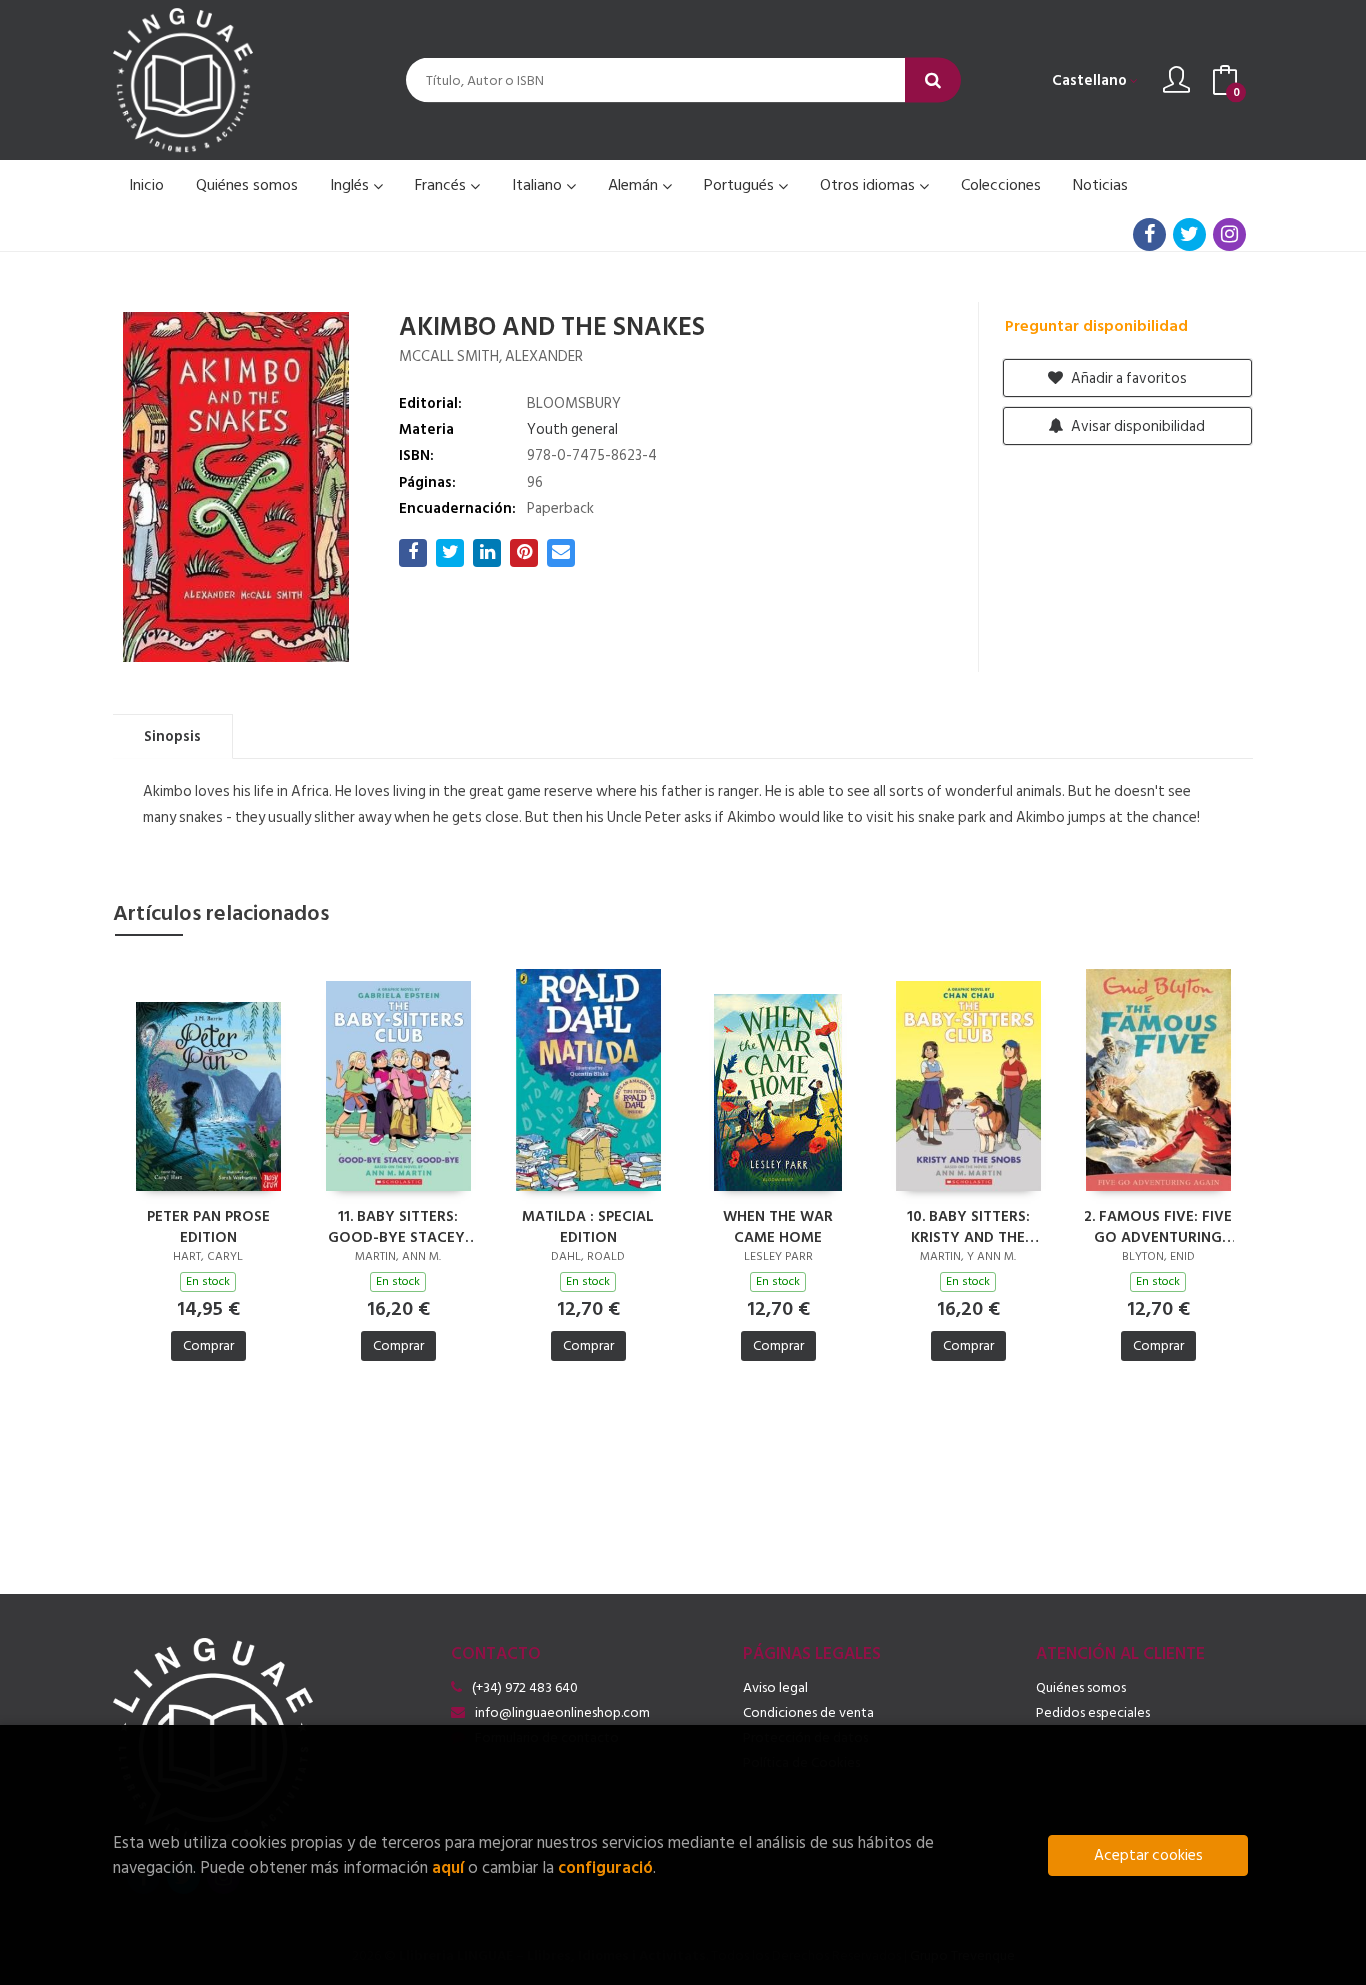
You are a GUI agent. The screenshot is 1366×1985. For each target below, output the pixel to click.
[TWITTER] (1189, 234)
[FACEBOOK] (1149, 234)
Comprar (208, 1345)
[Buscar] (933, 80)
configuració (605, 1867)
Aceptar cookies (1148, 1855)
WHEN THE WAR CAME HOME (778, 1226)
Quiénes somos (1081, 1687)
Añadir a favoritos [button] (1127, 378)
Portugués (741, 185)
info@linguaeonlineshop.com (562, 1712)
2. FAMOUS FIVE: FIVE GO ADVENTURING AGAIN (1158, 1226)
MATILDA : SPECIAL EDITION (588, 1226)
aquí (448, 1867)
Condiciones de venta (808, 1712)
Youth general (572, 429)
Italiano (539, 185)
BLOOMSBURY (574, 403)
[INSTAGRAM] (1229, 234)
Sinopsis (172, 736)
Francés (442, 185)
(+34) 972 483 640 (525, 1687)
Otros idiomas (869, 185)
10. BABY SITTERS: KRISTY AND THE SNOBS (968, 1226)
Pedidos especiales (1093, 1712)
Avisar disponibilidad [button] (1136, 426)
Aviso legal (775, 1687)
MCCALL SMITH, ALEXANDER (491, 356)
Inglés (351, 185)
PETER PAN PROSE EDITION (208, 1226)
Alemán (635, 185)
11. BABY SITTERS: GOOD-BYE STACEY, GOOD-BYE (398, 1226)
